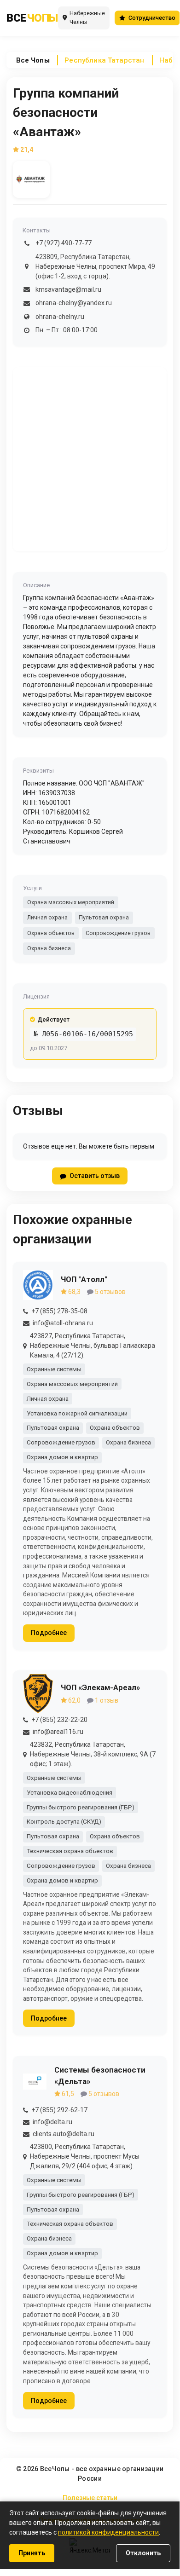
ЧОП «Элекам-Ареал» (100, 1687)
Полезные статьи (90, 2498)
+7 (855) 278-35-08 (59, 1311)
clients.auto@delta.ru (64, 2134)
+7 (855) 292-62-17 (59, 2110)
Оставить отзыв (95, 1176)
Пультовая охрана (104, 917)
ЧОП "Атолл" (84, 1279)
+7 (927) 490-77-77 (64, 243)
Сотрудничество (152, 18)
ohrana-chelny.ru (60, 317)
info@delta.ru (52, 2122)
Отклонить (143, 2553)
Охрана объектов (51, 933)
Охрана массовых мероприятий (71, 902)
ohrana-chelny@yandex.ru (74, 303)
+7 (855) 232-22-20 (59, 1720)
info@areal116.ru (58, 1732)
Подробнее (49, 1633)
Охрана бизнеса (49, 948)
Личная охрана (47, 917)
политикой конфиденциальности (108, 2532)
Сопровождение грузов (118, 933)
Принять (32, 2553)
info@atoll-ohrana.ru (63, 1323)
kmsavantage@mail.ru (68, 289)
